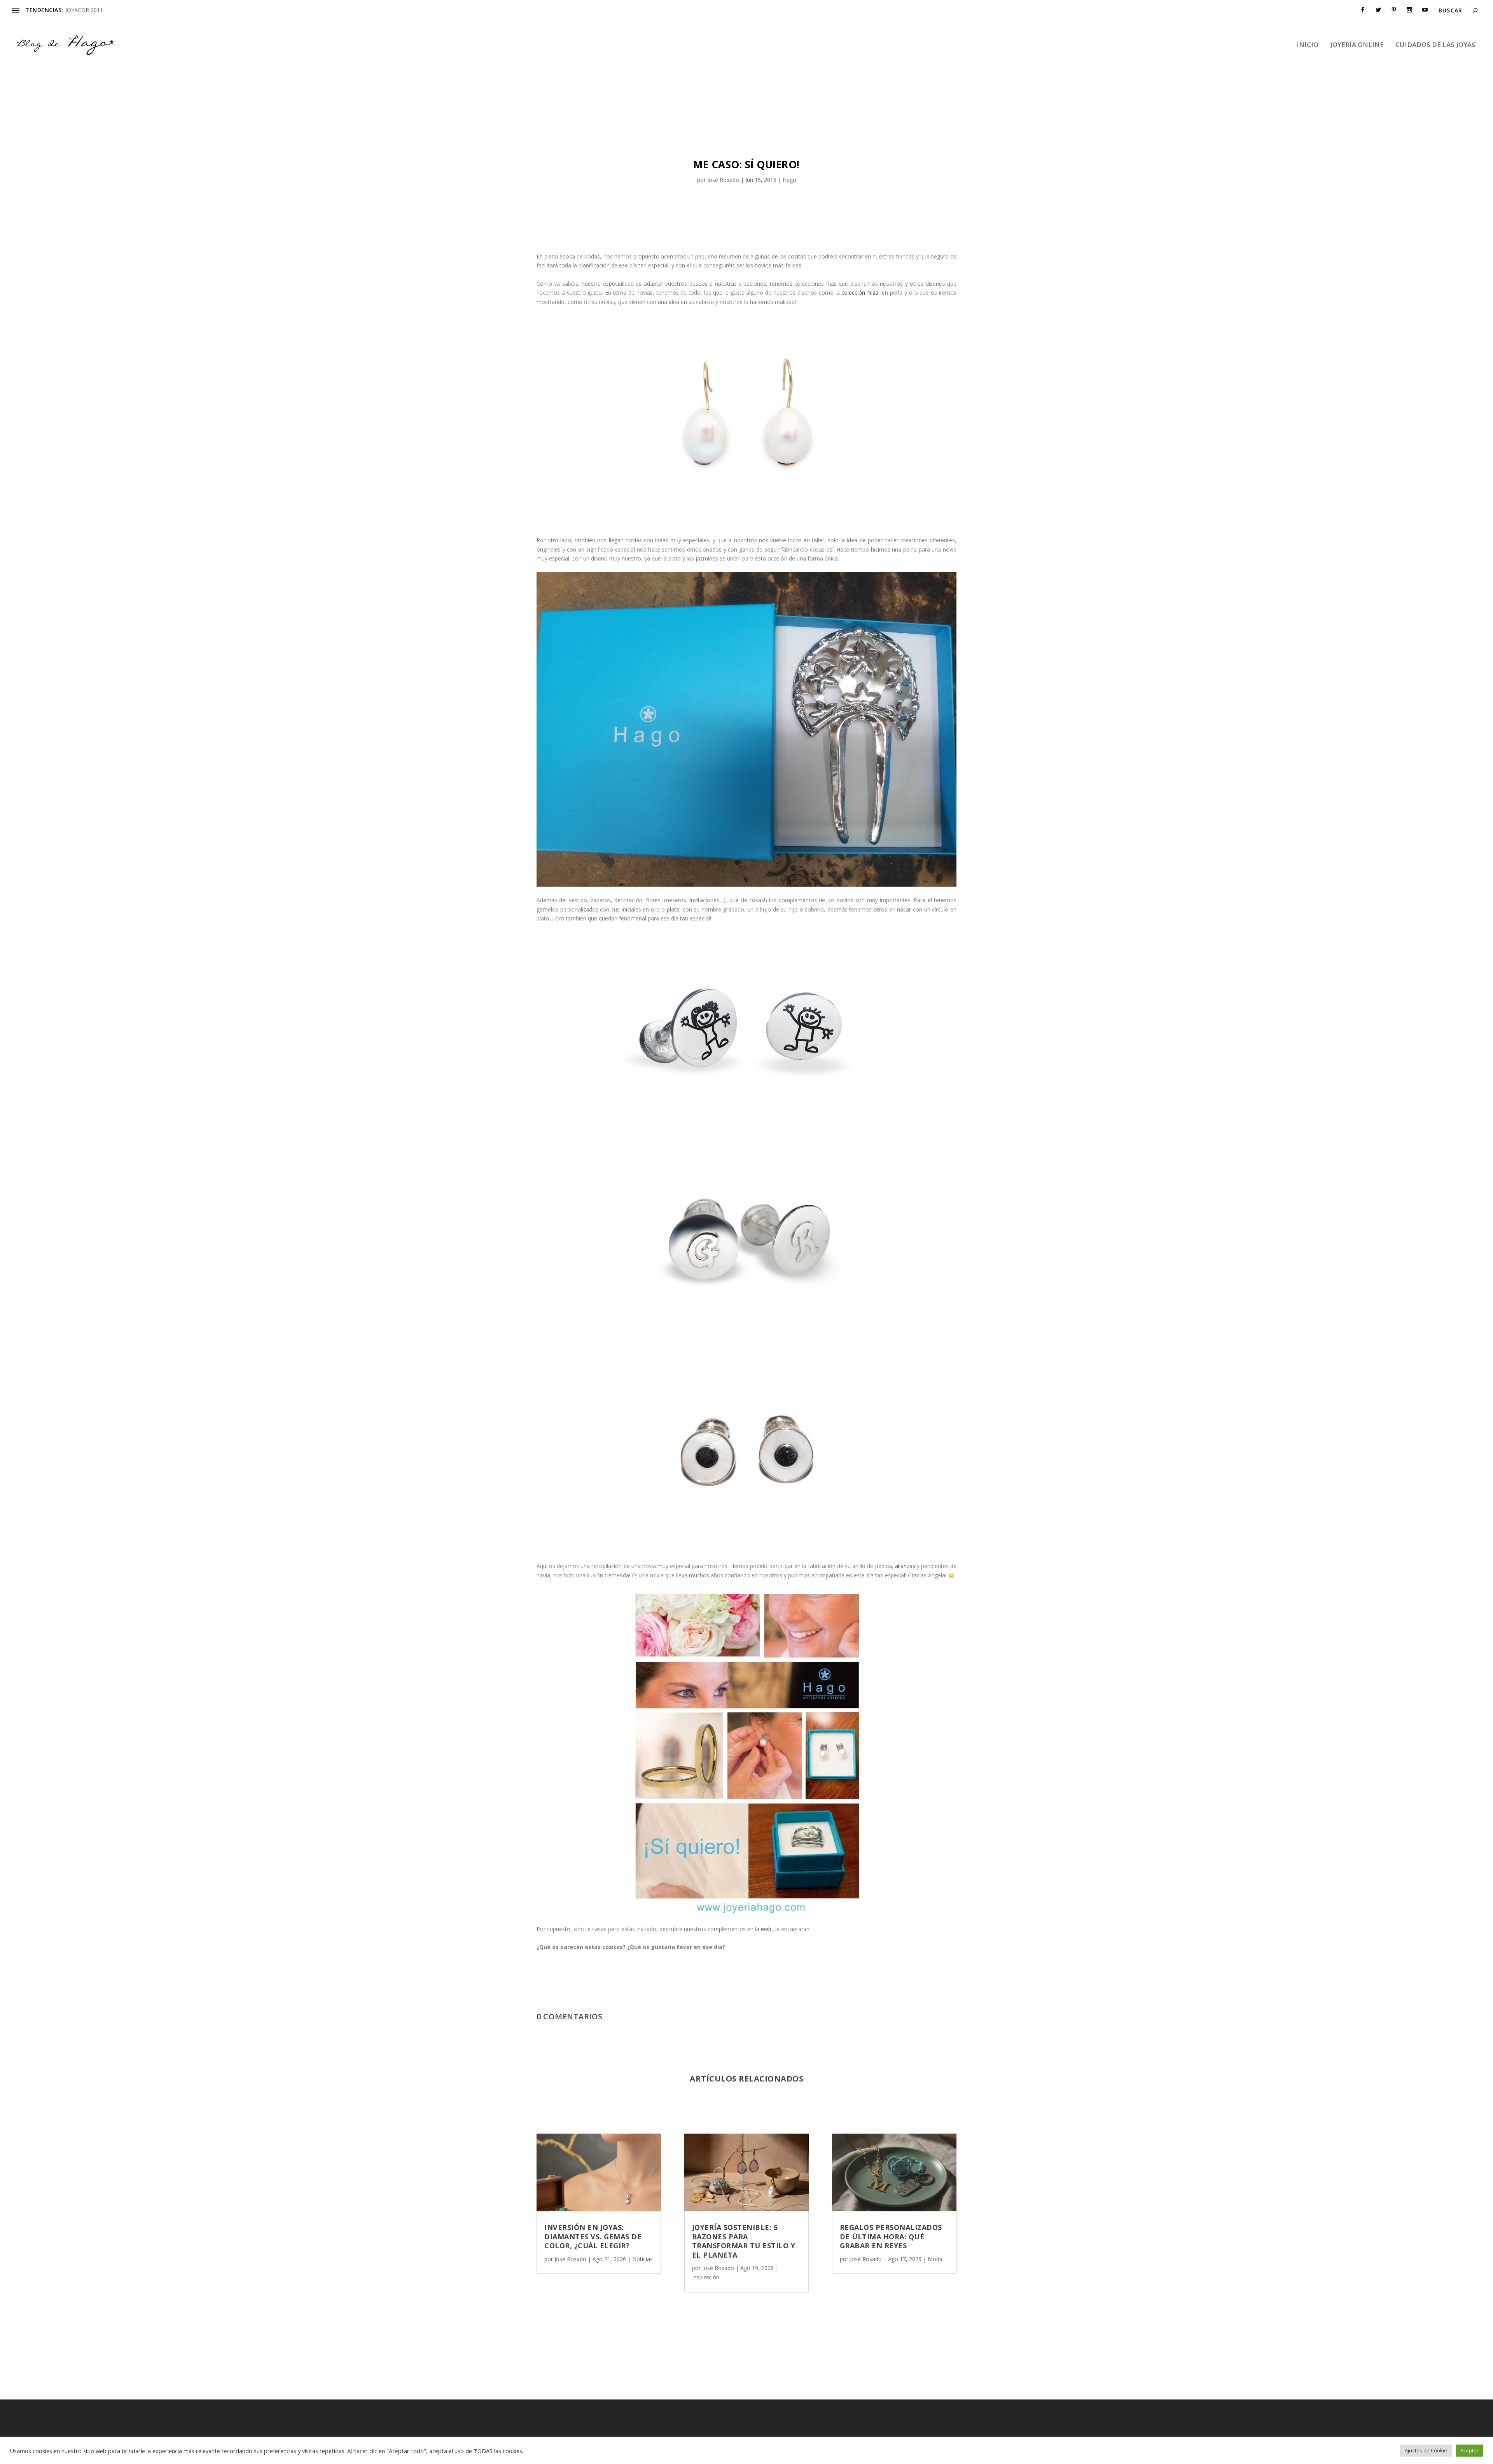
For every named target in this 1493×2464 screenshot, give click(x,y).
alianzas (905, 1566)
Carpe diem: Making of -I (96, 10)
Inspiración (706, 2277)
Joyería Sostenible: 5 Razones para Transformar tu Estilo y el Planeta (744, 2241)
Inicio (1308, 45)
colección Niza (860, 293)
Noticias (642, 2259)
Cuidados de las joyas (1435, 45)
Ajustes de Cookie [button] (1426, 2450)
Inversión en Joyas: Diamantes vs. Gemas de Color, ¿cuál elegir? (593, 2236)
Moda (935, 2259)
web (766, 1929)
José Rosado (723, 180)
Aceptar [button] (1469, 2450)
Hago (789, 180)
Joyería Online (1357, 45)
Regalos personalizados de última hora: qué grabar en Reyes (891, 2236)
